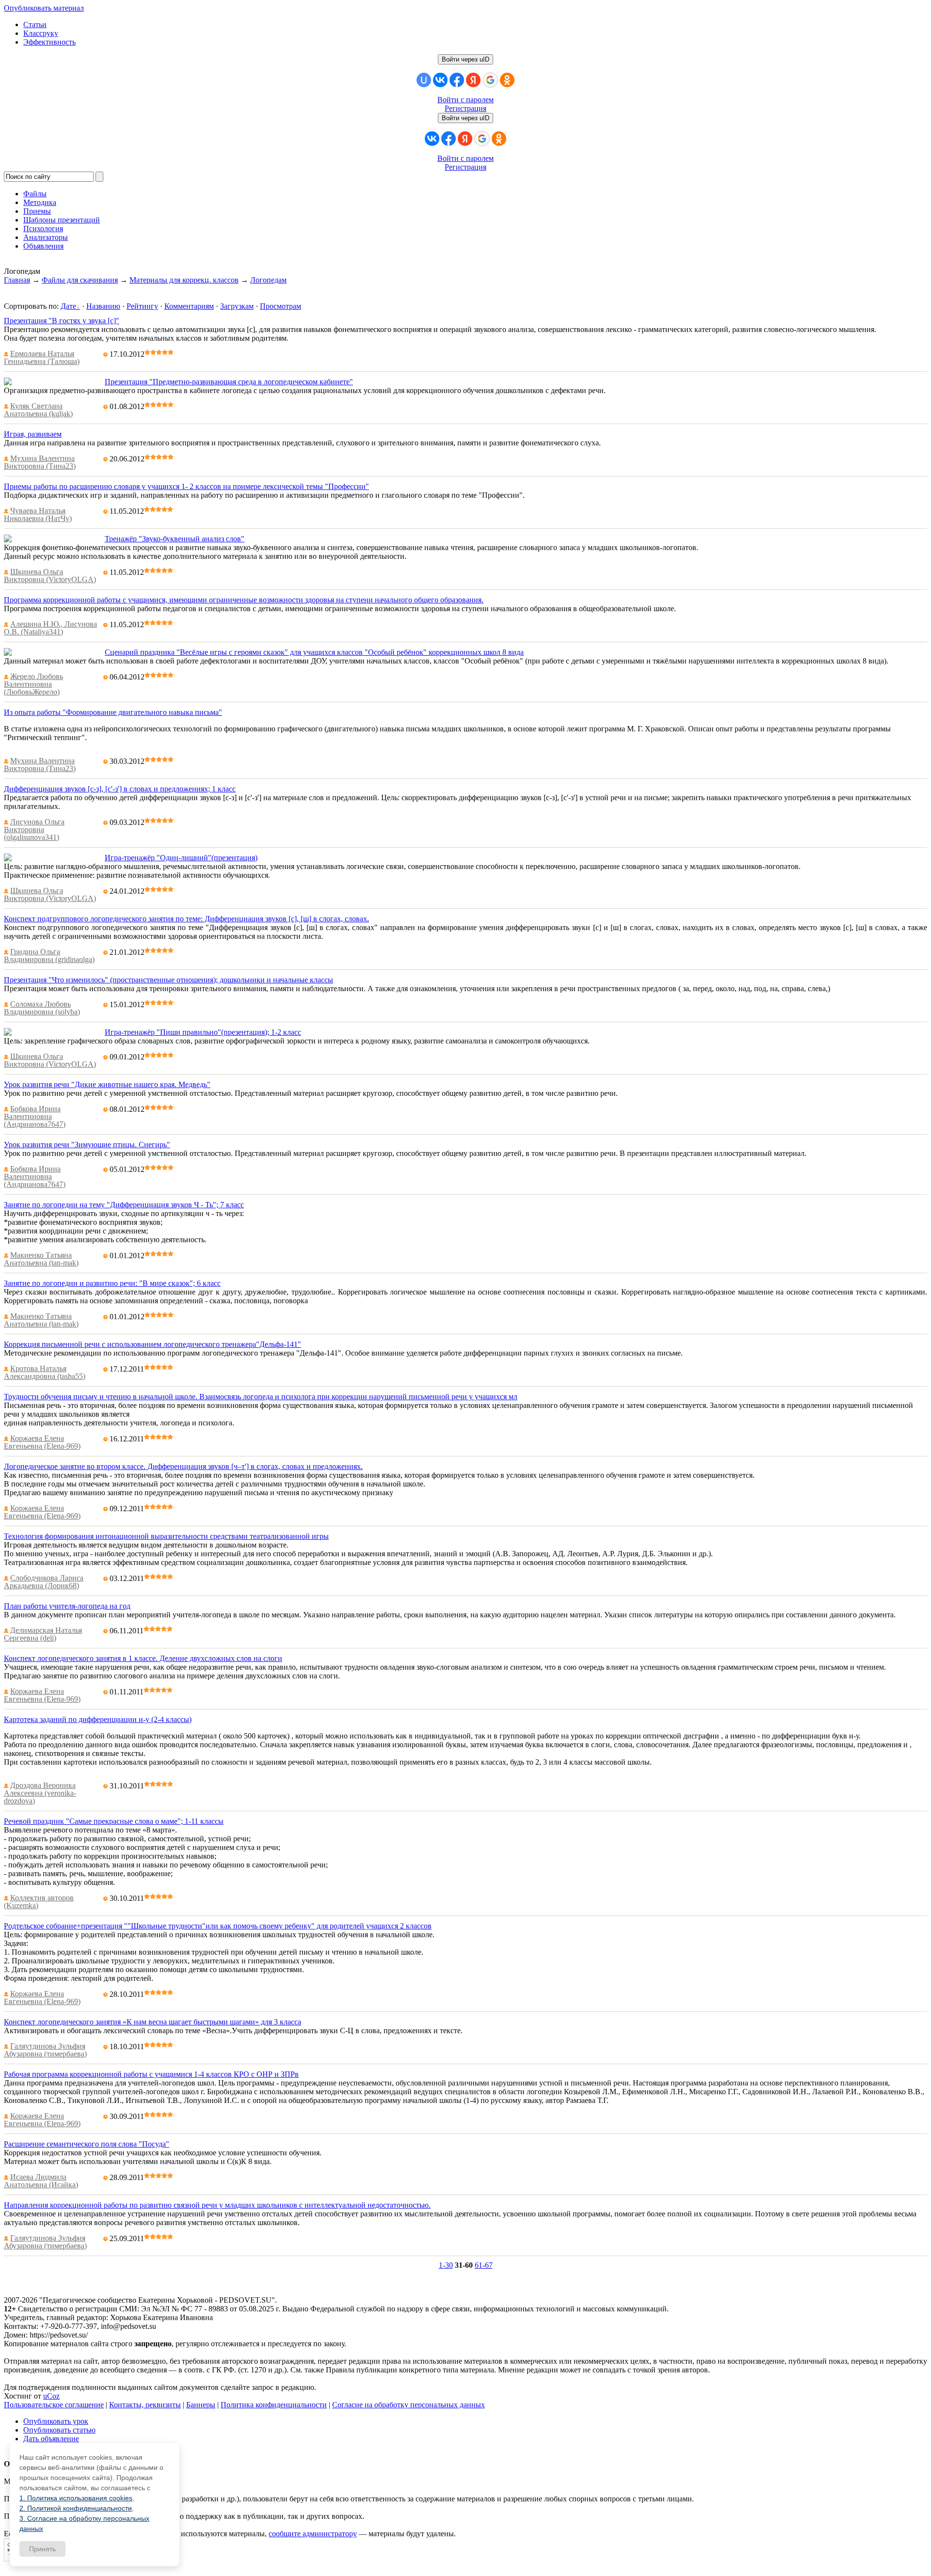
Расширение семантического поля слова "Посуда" (87, 2144)
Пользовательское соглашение (54, 2405)
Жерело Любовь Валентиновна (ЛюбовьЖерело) (33, 684)
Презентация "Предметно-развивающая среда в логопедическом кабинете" (229, 382)
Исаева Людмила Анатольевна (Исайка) (41, 2181)
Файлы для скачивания (80, 280)
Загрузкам (237, 306)
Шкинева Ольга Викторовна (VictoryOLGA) (50, 576)
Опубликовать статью (59, 2430)
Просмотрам (281, 306)
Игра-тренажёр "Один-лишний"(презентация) (181, 858)
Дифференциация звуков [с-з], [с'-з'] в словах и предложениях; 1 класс (120, 789)
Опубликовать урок (56, 2421)
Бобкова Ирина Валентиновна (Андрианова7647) (35, 1116)
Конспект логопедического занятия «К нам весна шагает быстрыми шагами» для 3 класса (152, 2022)
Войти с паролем (465, 100)
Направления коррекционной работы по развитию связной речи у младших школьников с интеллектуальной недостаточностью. (217, 2205)
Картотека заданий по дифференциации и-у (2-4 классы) (98, 1719)
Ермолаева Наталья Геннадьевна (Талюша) (42, 357)
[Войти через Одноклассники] (507, 80)
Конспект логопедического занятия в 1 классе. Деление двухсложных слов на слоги (143, 1658)
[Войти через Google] (490, 80)
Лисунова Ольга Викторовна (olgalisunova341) (34, 830)
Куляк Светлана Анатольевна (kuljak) (38, 410)
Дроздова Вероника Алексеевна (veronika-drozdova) (40, 1793)
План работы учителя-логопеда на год (67, 1606)
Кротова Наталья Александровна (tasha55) (45, 1372)
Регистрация (465, 108)
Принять (42, 2549)
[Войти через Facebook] (457, 80)
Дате (68, 306)
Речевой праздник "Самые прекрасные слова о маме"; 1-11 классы (114, 1821)
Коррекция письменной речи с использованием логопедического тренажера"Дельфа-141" (152, 1344)
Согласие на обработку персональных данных (409, 2405)
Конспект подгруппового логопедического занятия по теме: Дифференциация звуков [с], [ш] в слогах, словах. (186, 919)
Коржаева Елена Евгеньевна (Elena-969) (42, 1442)
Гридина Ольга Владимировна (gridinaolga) (49, 956)
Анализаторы (46, 237)
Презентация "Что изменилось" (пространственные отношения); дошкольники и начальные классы (169, 980)
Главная (17, 280)
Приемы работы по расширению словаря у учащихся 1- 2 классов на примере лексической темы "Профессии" (186, 486)
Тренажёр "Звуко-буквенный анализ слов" (175, 539)
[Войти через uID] (424, 80)
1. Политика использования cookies (76, 2498)
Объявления (43, 246)
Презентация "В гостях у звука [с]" (62, 321)
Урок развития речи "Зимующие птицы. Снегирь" (87, 1145)
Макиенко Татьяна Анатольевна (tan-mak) (41, 1259)
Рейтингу (142, 306)
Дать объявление (51, 2439)
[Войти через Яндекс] (473, 80)
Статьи (35, 24)
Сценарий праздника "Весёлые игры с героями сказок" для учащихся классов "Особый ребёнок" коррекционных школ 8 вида (314, 652)
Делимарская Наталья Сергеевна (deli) (43, 1634)
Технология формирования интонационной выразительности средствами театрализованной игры (166, 1536)
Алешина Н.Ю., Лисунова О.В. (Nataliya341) (50, 628)
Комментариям (189, 306)
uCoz (51, 2396)
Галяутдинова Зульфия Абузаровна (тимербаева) (45, 2050)
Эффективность (49, 42)
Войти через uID (465, 59)
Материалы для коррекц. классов (184, 280)
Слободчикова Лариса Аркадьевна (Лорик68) (44, 1582)
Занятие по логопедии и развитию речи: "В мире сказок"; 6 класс (112, 1283)
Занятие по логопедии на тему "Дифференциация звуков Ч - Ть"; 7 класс (124, 1205)
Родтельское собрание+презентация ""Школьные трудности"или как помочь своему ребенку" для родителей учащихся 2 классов (218, 1926)
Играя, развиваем (33, 434)
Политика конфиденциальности (274, 2405)
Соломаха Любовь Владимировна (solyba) (42, 1008)
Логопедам (268, 280)
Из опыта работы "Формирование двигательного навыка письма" (113, 712)
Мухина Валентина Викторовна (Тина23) (40, 462)
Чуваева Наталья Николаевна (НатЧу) (38, 514)
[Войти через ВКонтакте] (440, 80)
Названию (103, 306)
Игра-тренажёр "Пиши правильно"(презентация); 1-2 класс (203, 1032)
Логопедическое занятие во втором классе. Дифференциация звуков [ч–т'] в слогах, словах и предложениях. (183, 1466)
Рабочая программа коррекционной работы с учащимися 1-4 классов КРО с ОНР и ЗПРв (151, 2074)
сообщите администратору (313, 2534)
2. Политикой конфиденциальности (76, 2508)
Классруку (41, 33)
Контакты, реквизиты (145, 2405)
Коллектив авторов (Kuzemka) (39, 1902)
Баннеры (201, 2405)
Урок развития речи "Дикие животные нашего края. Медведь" (107, 1084)
